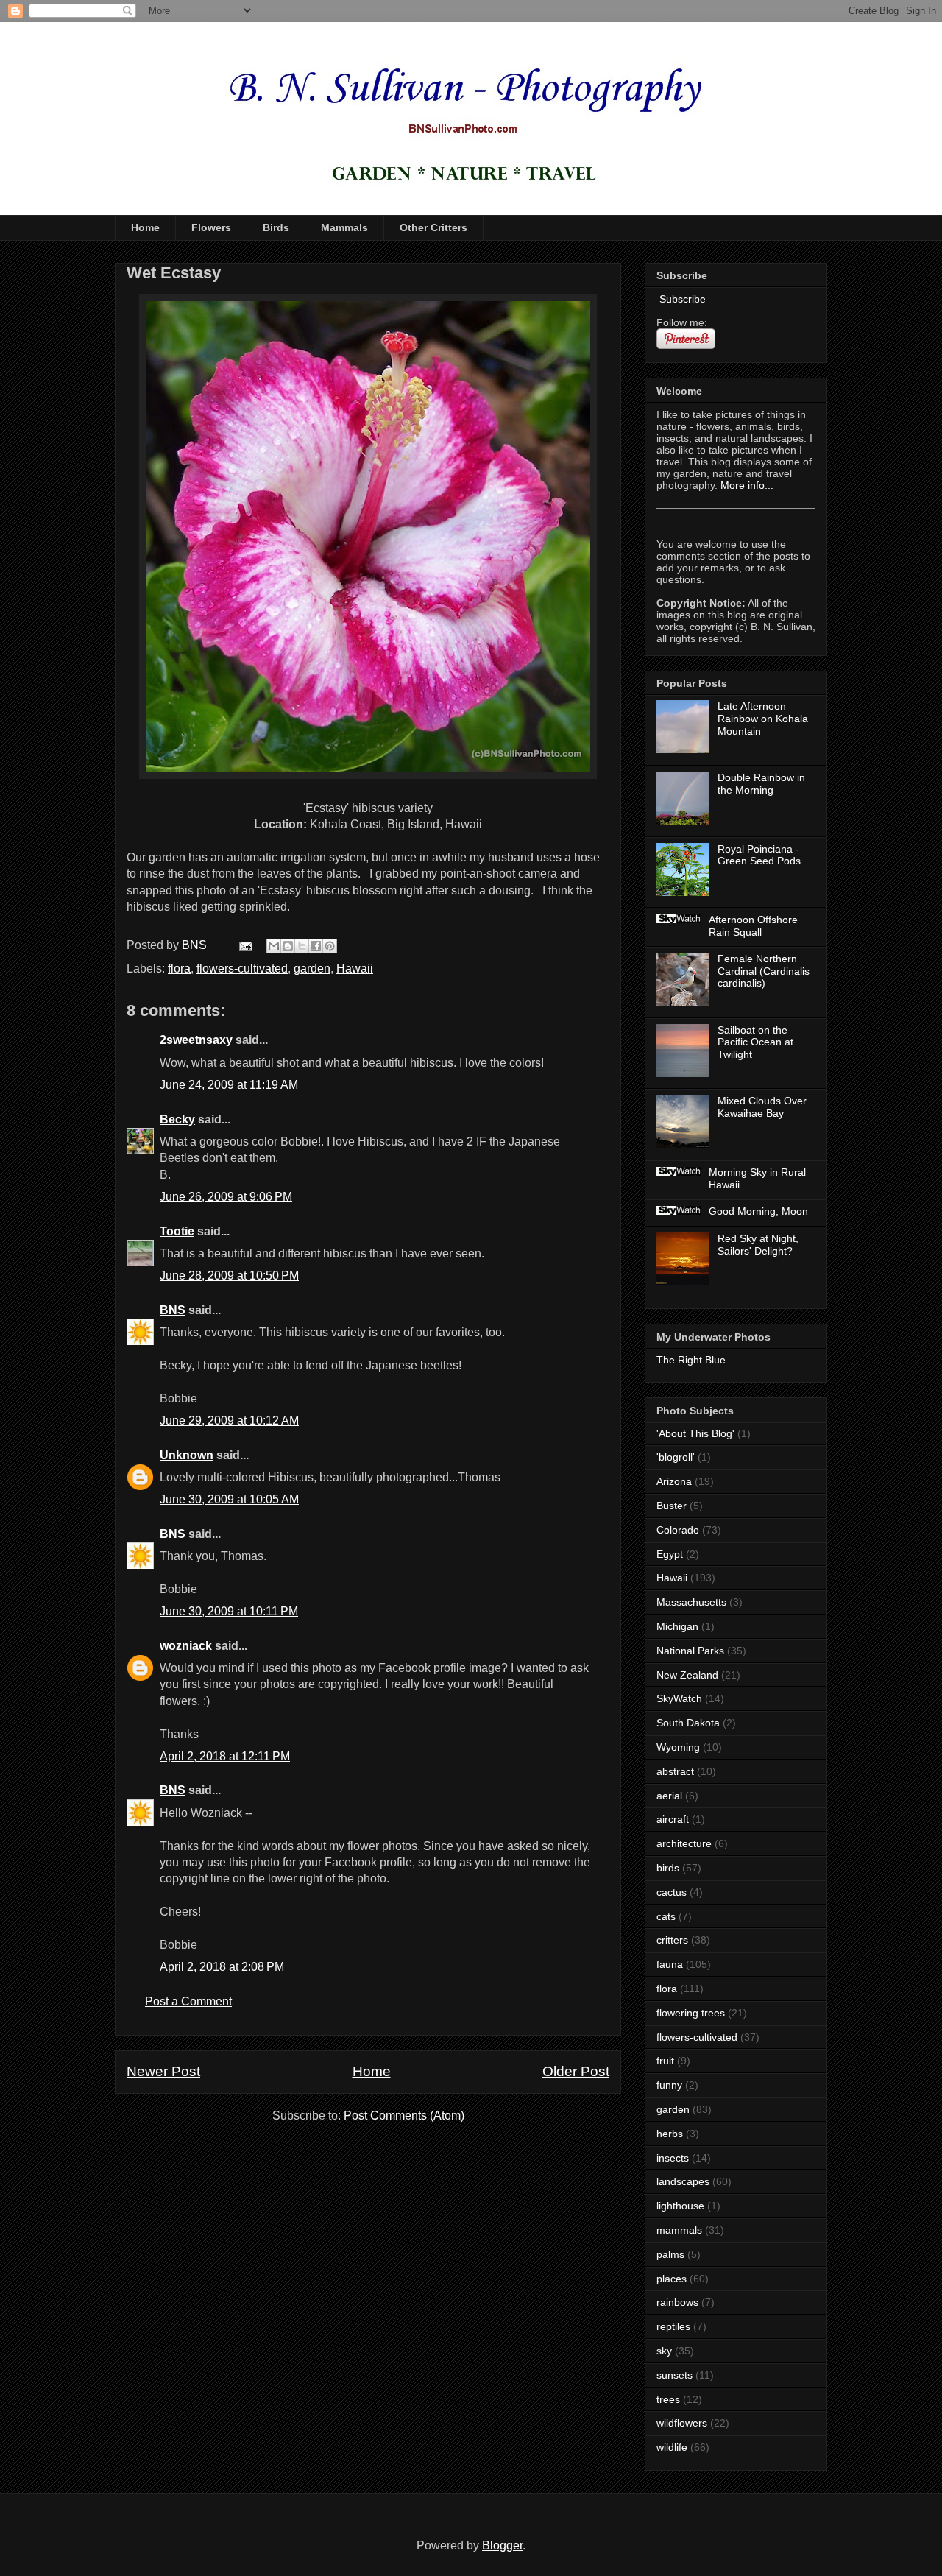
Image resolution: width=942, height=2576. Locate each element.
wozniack (186, 1646)
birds (668, 1868)
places (672, 2279)
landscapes (683, 2181)
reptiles (673, 2326)
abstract (675, 1771)
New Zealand (687, 1675)
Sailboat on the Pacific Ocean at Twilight (755, 1042)
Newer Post (163, 2071)
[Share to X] (302, 946)
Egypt (670, 1554)
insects (673, 2158)
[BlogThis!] (288, 946)
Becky (177, 1119)
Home (145, 227)
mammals (679, 2230)
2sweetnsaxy (196, 1040)
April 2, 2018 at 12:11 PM (225, 1756)
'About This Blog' (695, 1433)
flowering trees (691, 2013)
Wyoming (678, 1747)
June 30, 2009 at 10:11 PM (229, 1611)
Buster (672, 1506)
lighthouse (680, 2206)
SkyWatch (679, 1698)
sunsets (674, 2375)
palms (670, 2254)
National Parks (690, 1651)
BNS (173, 1310)
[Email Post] (244, 945)
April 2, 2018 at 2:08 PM (222, 1967)
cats (666, 1916)
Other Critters (433, 227)
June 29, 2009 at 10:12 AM (229, 1421)
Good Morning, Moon (758, 1211)
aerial (669, 1796)
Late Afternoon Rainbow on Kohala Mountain (763, 719)
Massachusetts (691, 1602)
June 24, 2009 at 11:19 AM (229, 1085)
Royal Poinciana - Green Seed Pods (759, 855)
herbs (670, 2134)
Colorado (678, 1530)
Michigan (677, 1626)
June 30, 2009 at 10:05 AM (229, 1499)
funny (669, 2085)
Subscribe (681, 299)
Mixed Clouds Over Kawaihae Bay (762, 1107)
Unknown (187, 1455)
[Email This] (274, 946)
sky (664, 2351)
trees (668, 2399)
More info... (747, 485)
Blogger (502, 2545)
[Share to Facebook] (316, 946)
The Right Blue (691, 1360)
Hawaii (355, 968)
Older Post (576, 2071)
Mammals (344, 227)
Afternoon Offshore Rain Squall (753, 926)
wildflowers (682, 2423)
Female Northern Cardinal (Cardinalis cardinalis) (764, 971)
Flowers (211, 227)
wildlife (672, 2447)
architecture (684, 1843)
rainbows (677, 2302)
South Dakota (688, 1723)
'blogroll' (676, 1457)
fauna (670, 1964)
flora (179, 968)
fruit (665, 2061)
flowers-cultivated (242, 968)
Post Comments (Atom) (404, 2116)
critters (672, 1940)
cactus (672, 1892)
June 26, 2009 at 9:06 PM (226, 1197)
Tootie (177, 1231)
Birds (276, 227)
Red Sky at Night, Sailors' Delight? (758, 1245)
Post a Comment (188, 2001)
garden (312, 968)
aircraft (673, 1819)
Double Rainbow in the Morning (761, 784)
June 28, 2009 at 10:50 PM (229, 1275)
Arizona (674, 1481)
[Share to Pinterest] (330, 946)
